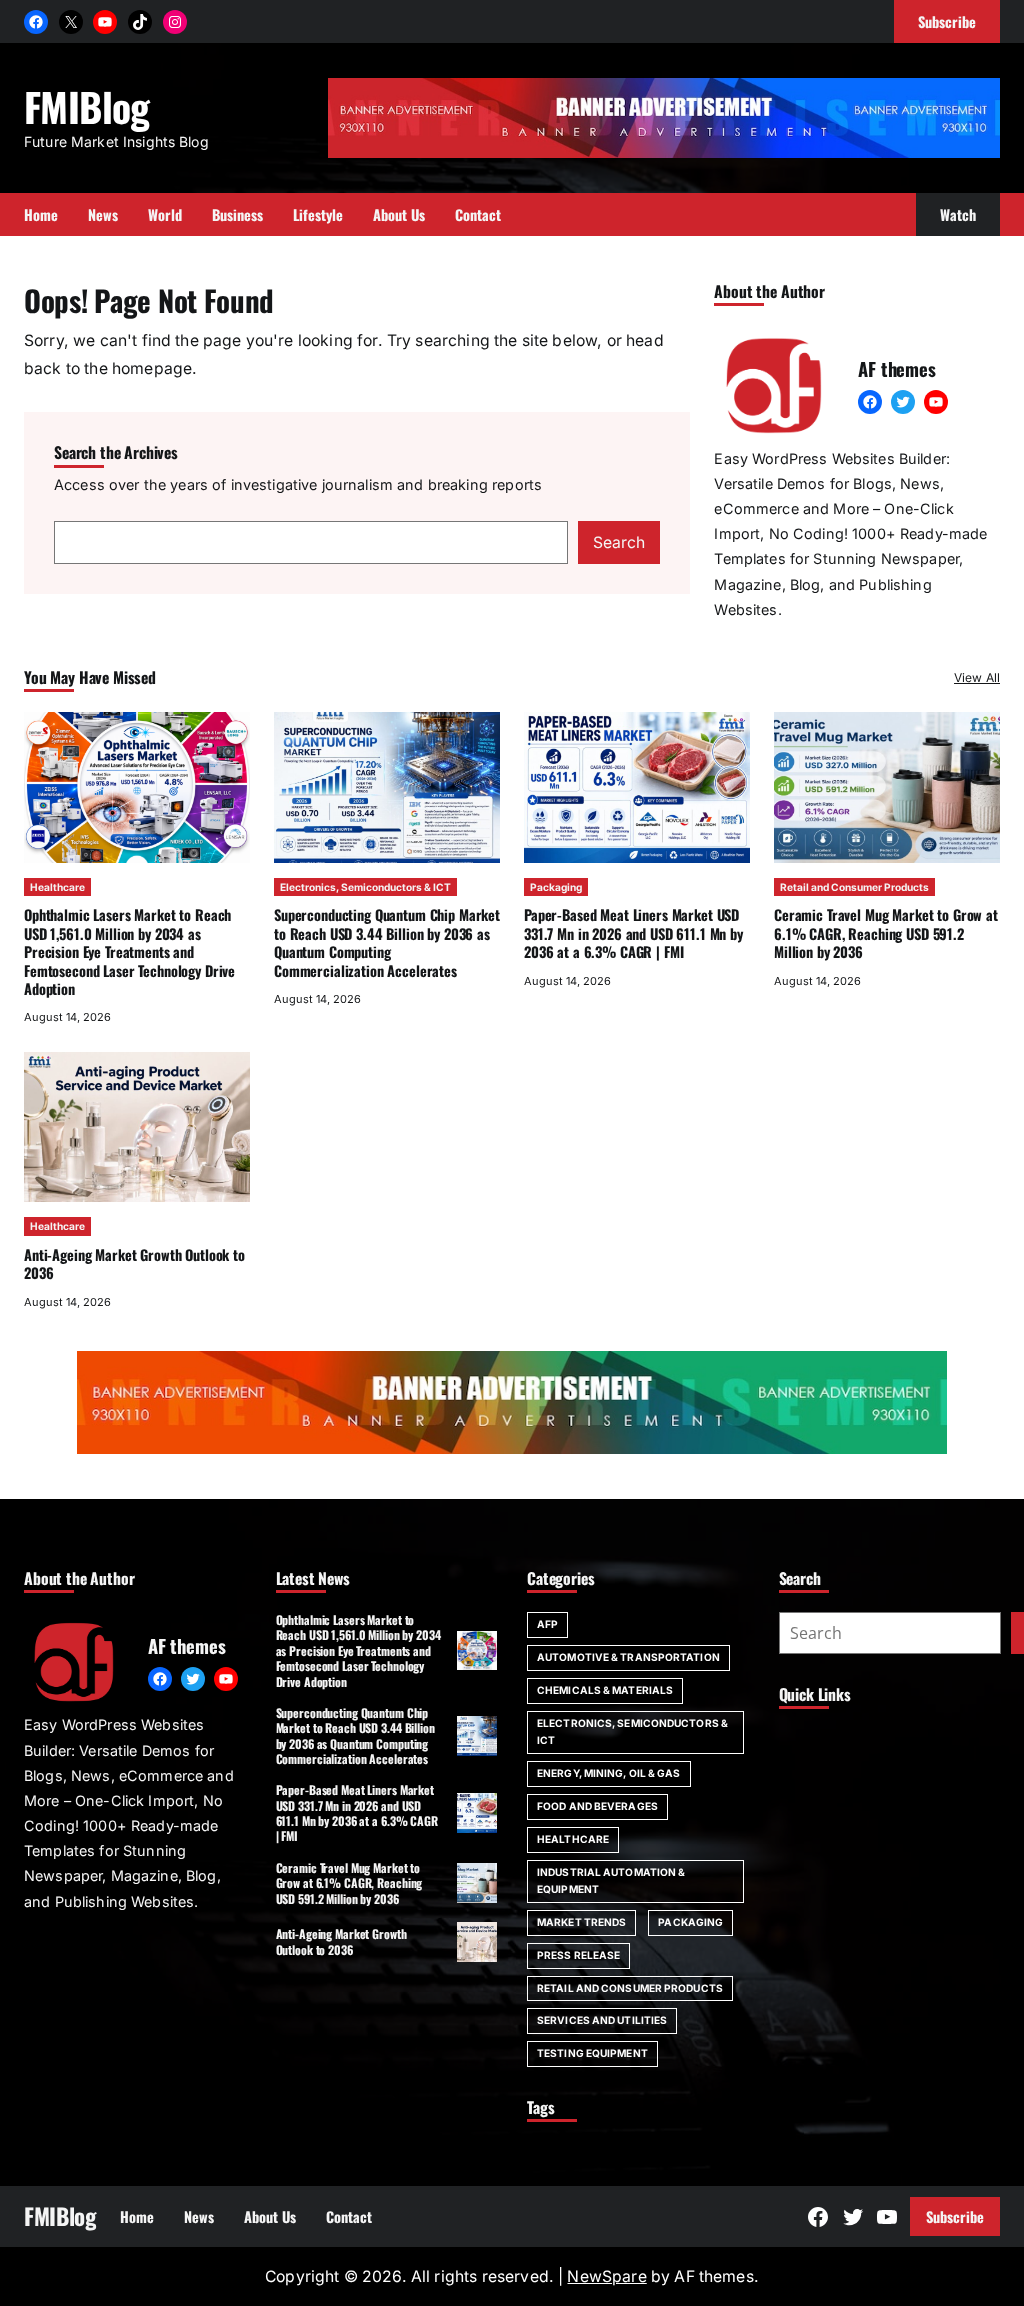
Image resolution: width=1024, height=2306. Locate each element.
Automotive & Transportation (628, 1657)
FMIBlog (87, 106)
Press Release (578, 1955)
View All (977, 677)
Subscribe (955, 2216)
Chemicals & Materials (605, 1690)
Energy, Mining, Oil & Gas (609, 1773)
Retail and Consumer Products (854, 887)
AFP (547, 1624)
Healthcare (57, 887)
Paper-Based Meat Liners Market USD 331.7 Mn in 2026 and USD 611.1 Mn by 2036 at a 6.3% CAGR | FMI (633, 933)
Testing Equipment (592, 2053)
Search (619, 542)
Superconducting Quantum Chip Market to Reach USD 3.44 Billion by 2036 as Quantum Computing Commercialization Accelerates (387, 942)
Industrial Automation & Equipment (611, 1881)
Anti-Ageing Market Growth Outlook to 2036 (134, 1263)
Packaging (556, 887)
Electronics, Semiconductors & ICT (365, 887)
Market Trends (581, 1922)
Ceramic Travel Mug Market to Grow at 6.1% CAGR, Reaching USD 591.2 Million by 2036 (886, 933)
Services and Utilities (602, 2020)
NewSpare (606, 2276)
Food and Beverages (597, 1806)
